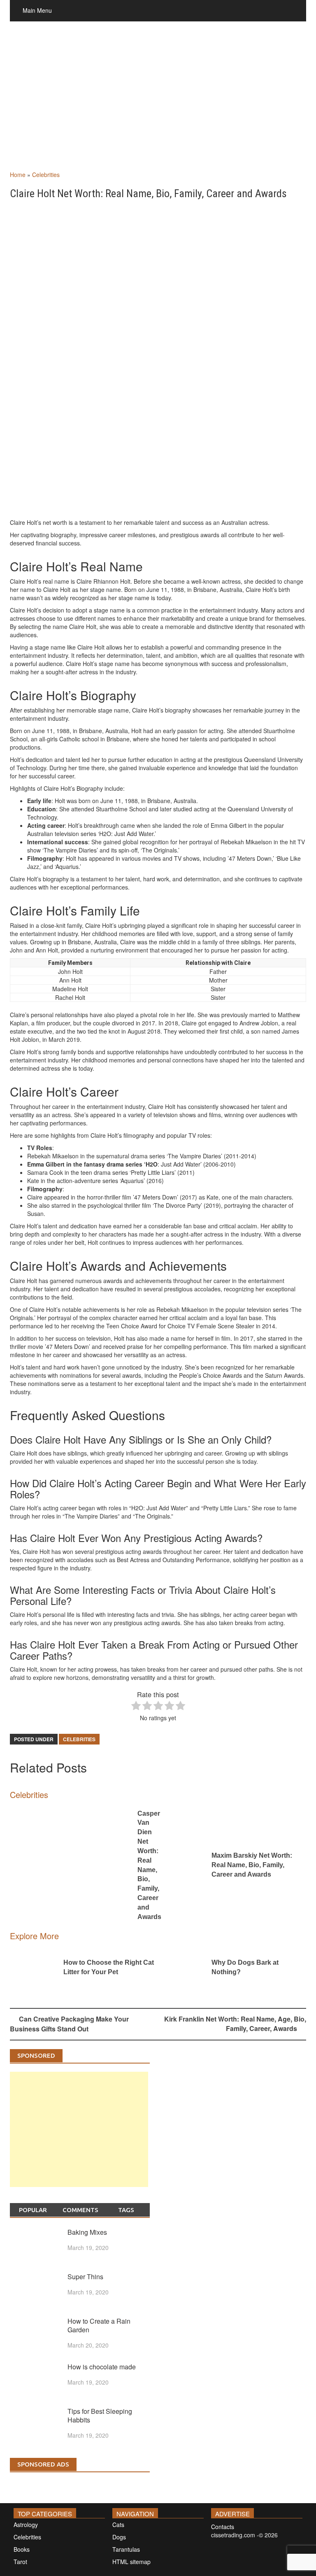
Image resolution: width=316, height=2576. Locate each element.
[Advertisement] (158, 105)
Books (22, 2549)
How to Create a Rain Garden (99, 2325)
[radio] (136, 1706)
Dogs (119, 2537)
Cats (118, 2525)
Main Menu (37, 10)
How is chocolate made (102, 2367)
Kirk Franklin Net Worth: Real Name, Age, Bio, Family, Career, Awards (235, 2024)
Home (18, 175)
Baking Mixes (87, 2232)
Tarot (20, 2562)
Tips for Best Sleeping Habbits (100, 2415)
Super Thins (85, 2277)
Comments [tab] (80, 2210)
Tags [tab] (126, 2210)
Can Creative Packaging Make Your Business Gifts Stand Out (69, 2024)
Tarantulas (126, 2549)
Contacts (223, 2527)
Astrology (26, 2525)
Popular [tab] (33, 2210)
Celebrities (46, 175)
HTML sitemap (131, 2562)
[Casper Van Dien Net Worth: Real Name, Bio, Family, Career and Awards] (72, 1866)
